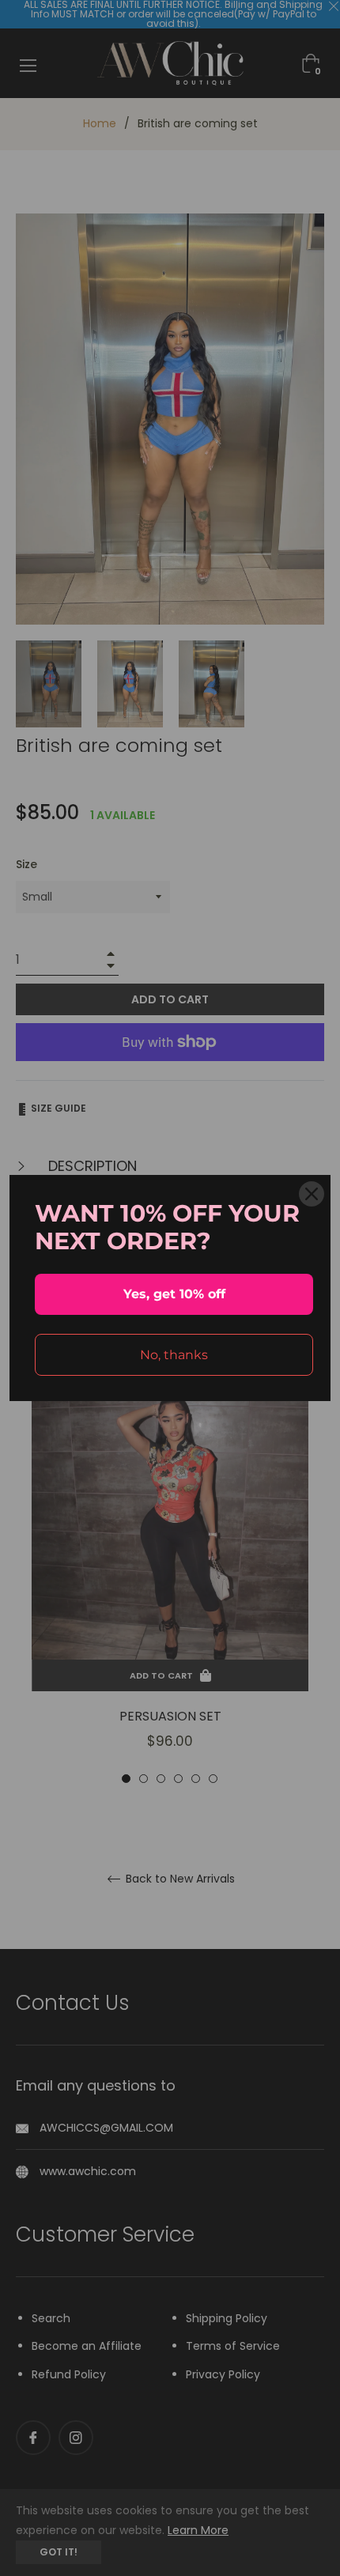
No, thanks (174, 1355)
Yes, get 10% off (174, 1294)
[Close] (312, 1194)
